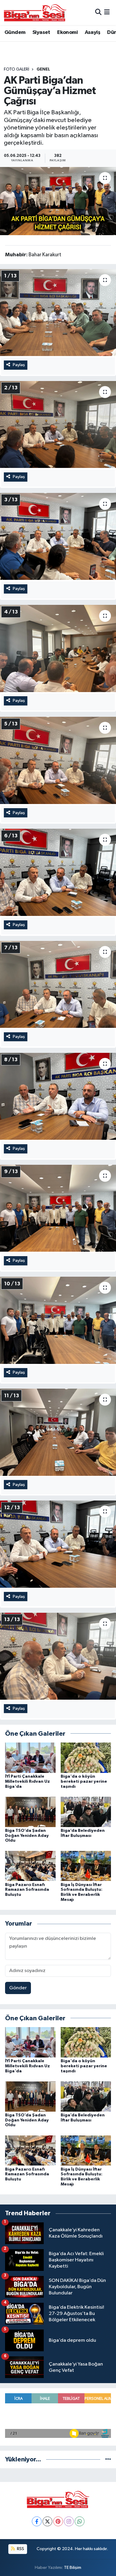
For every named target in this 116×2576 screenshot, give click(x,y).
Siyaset (41, 32)
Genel (43, 69)
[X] (47, 2521)
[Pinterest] (58, 2521)
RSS (20, 2549)
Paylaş (19, 365)
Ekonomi (67, 32)
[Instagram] (69, 2521)
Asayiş (93, 32)
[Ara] (98, 12)
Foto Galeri (17, 69)
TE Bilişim (73, 2568)
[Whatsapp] (80, 2521)
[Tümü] (108, 2459)
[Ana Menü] (107, 12)
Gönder (18, 1988)
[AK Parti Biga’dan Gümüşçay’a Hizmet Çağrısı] (58, 201)
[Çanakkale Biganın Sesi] (35, 13)
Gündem (15, 32)
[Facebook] (37, 2521)
